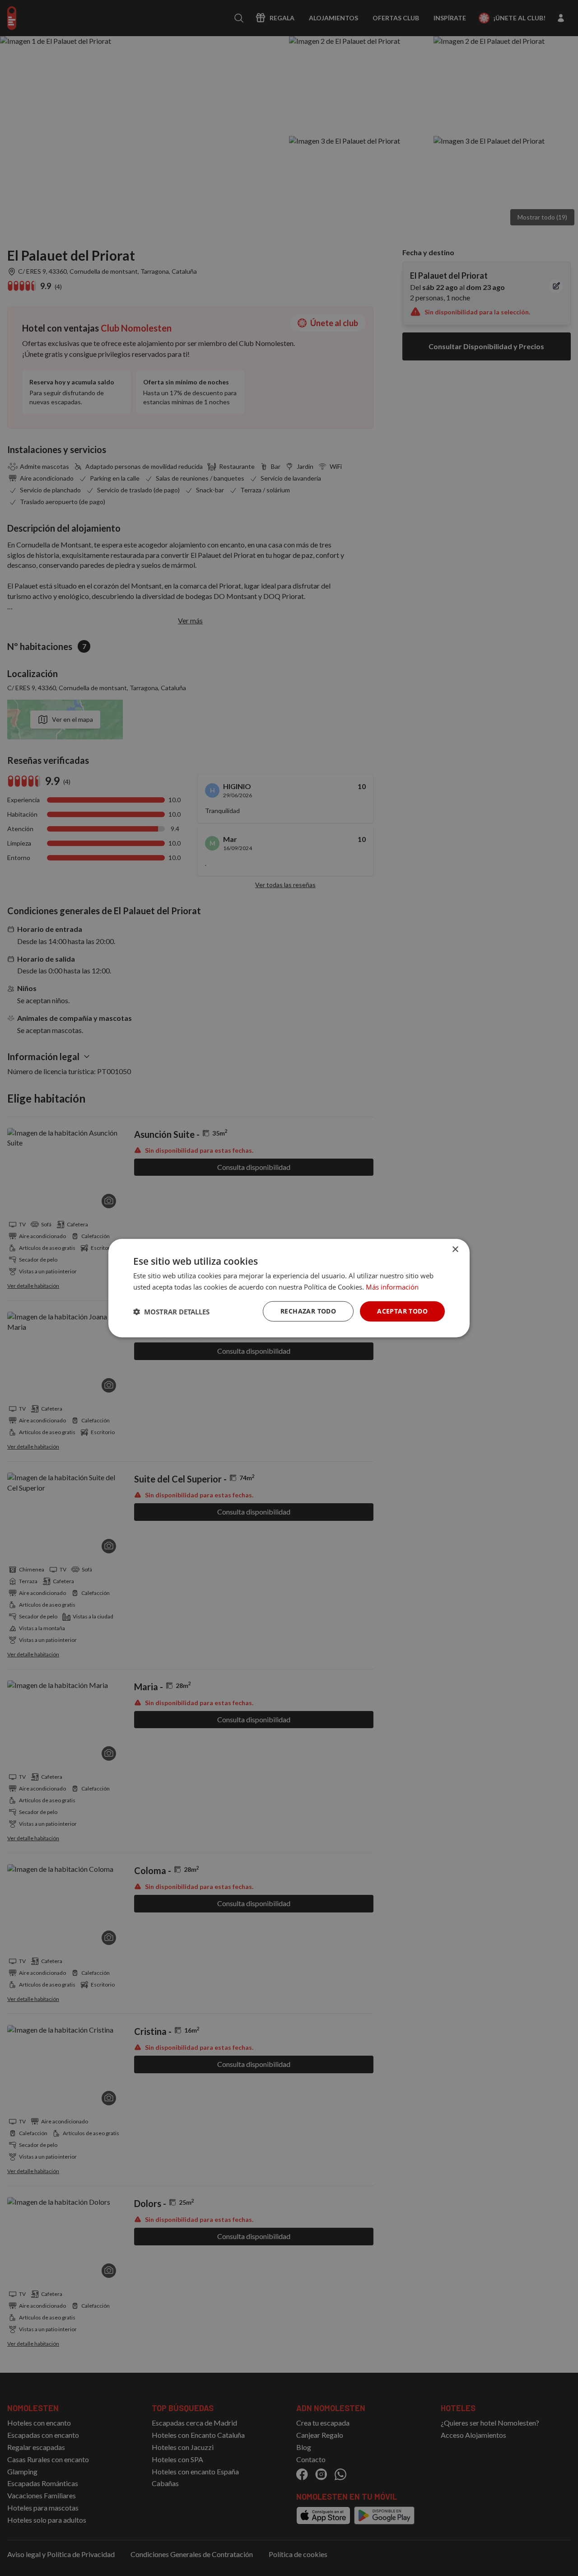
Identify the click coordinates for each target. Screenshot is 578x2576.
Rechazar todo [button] (308, 1311)
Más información (392, 1286)
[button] (171, 1311)
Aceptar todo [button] (402, 1311)
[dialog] (289, 1288)
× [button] (455, 1249)
